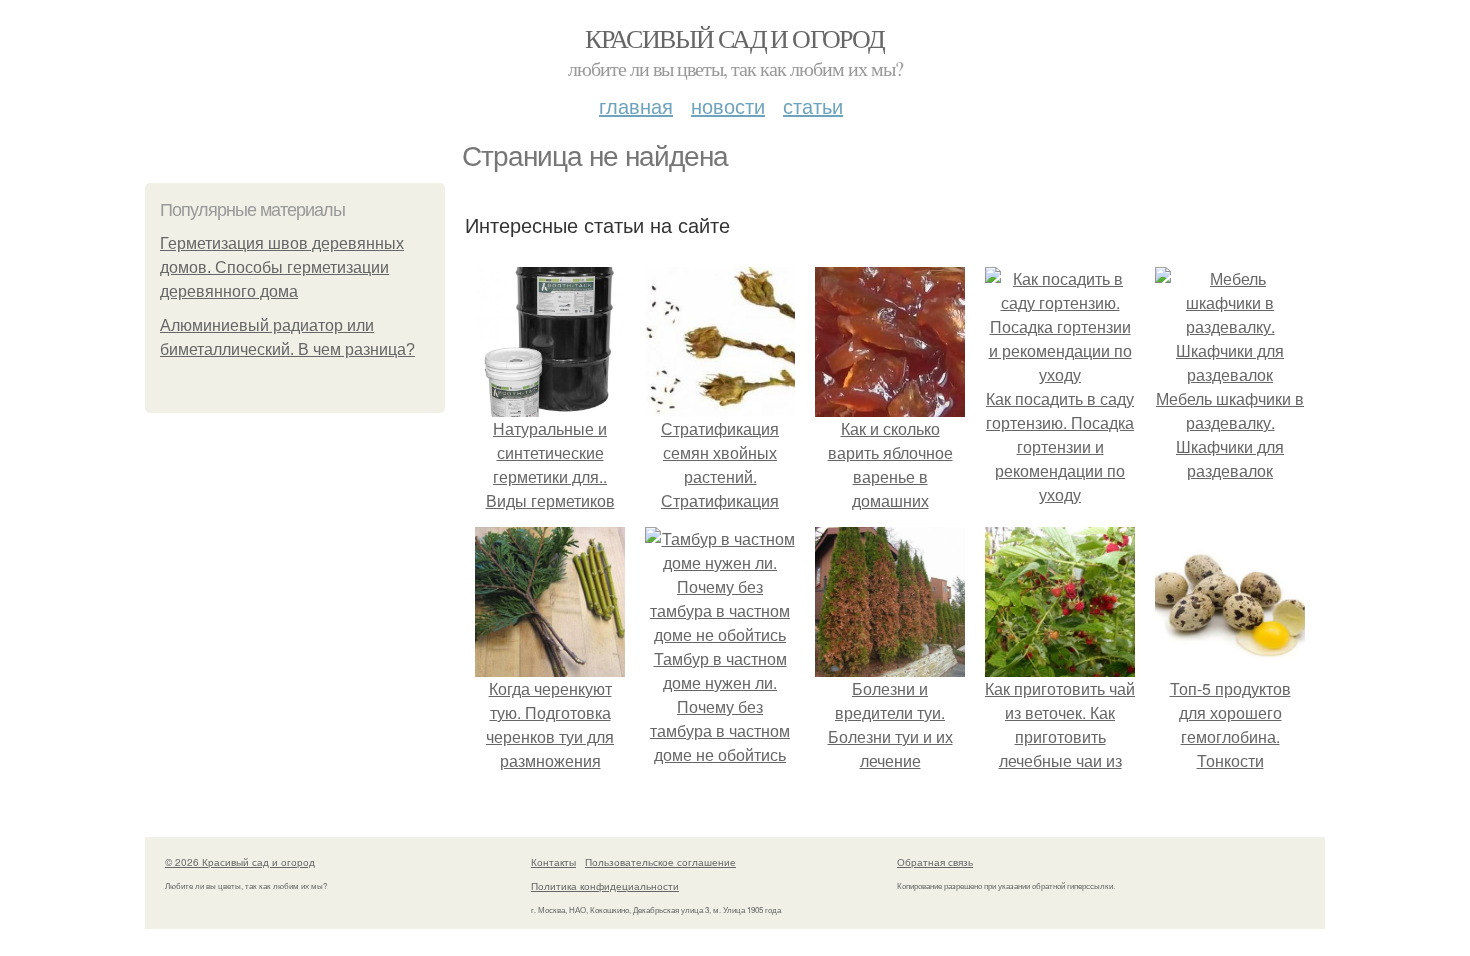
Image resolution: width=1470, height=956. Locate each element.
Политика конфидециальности (605, 886)
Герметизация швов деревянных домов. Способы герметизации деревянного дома (282, 267)
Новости (728, 105)
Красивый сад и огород (734, 38)
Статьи (813, 105)
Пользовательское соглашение (660, 862)
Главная (636, 105)
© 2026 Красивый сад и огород (240, 862)
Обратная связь (935, 862)
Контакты (553, 862)
